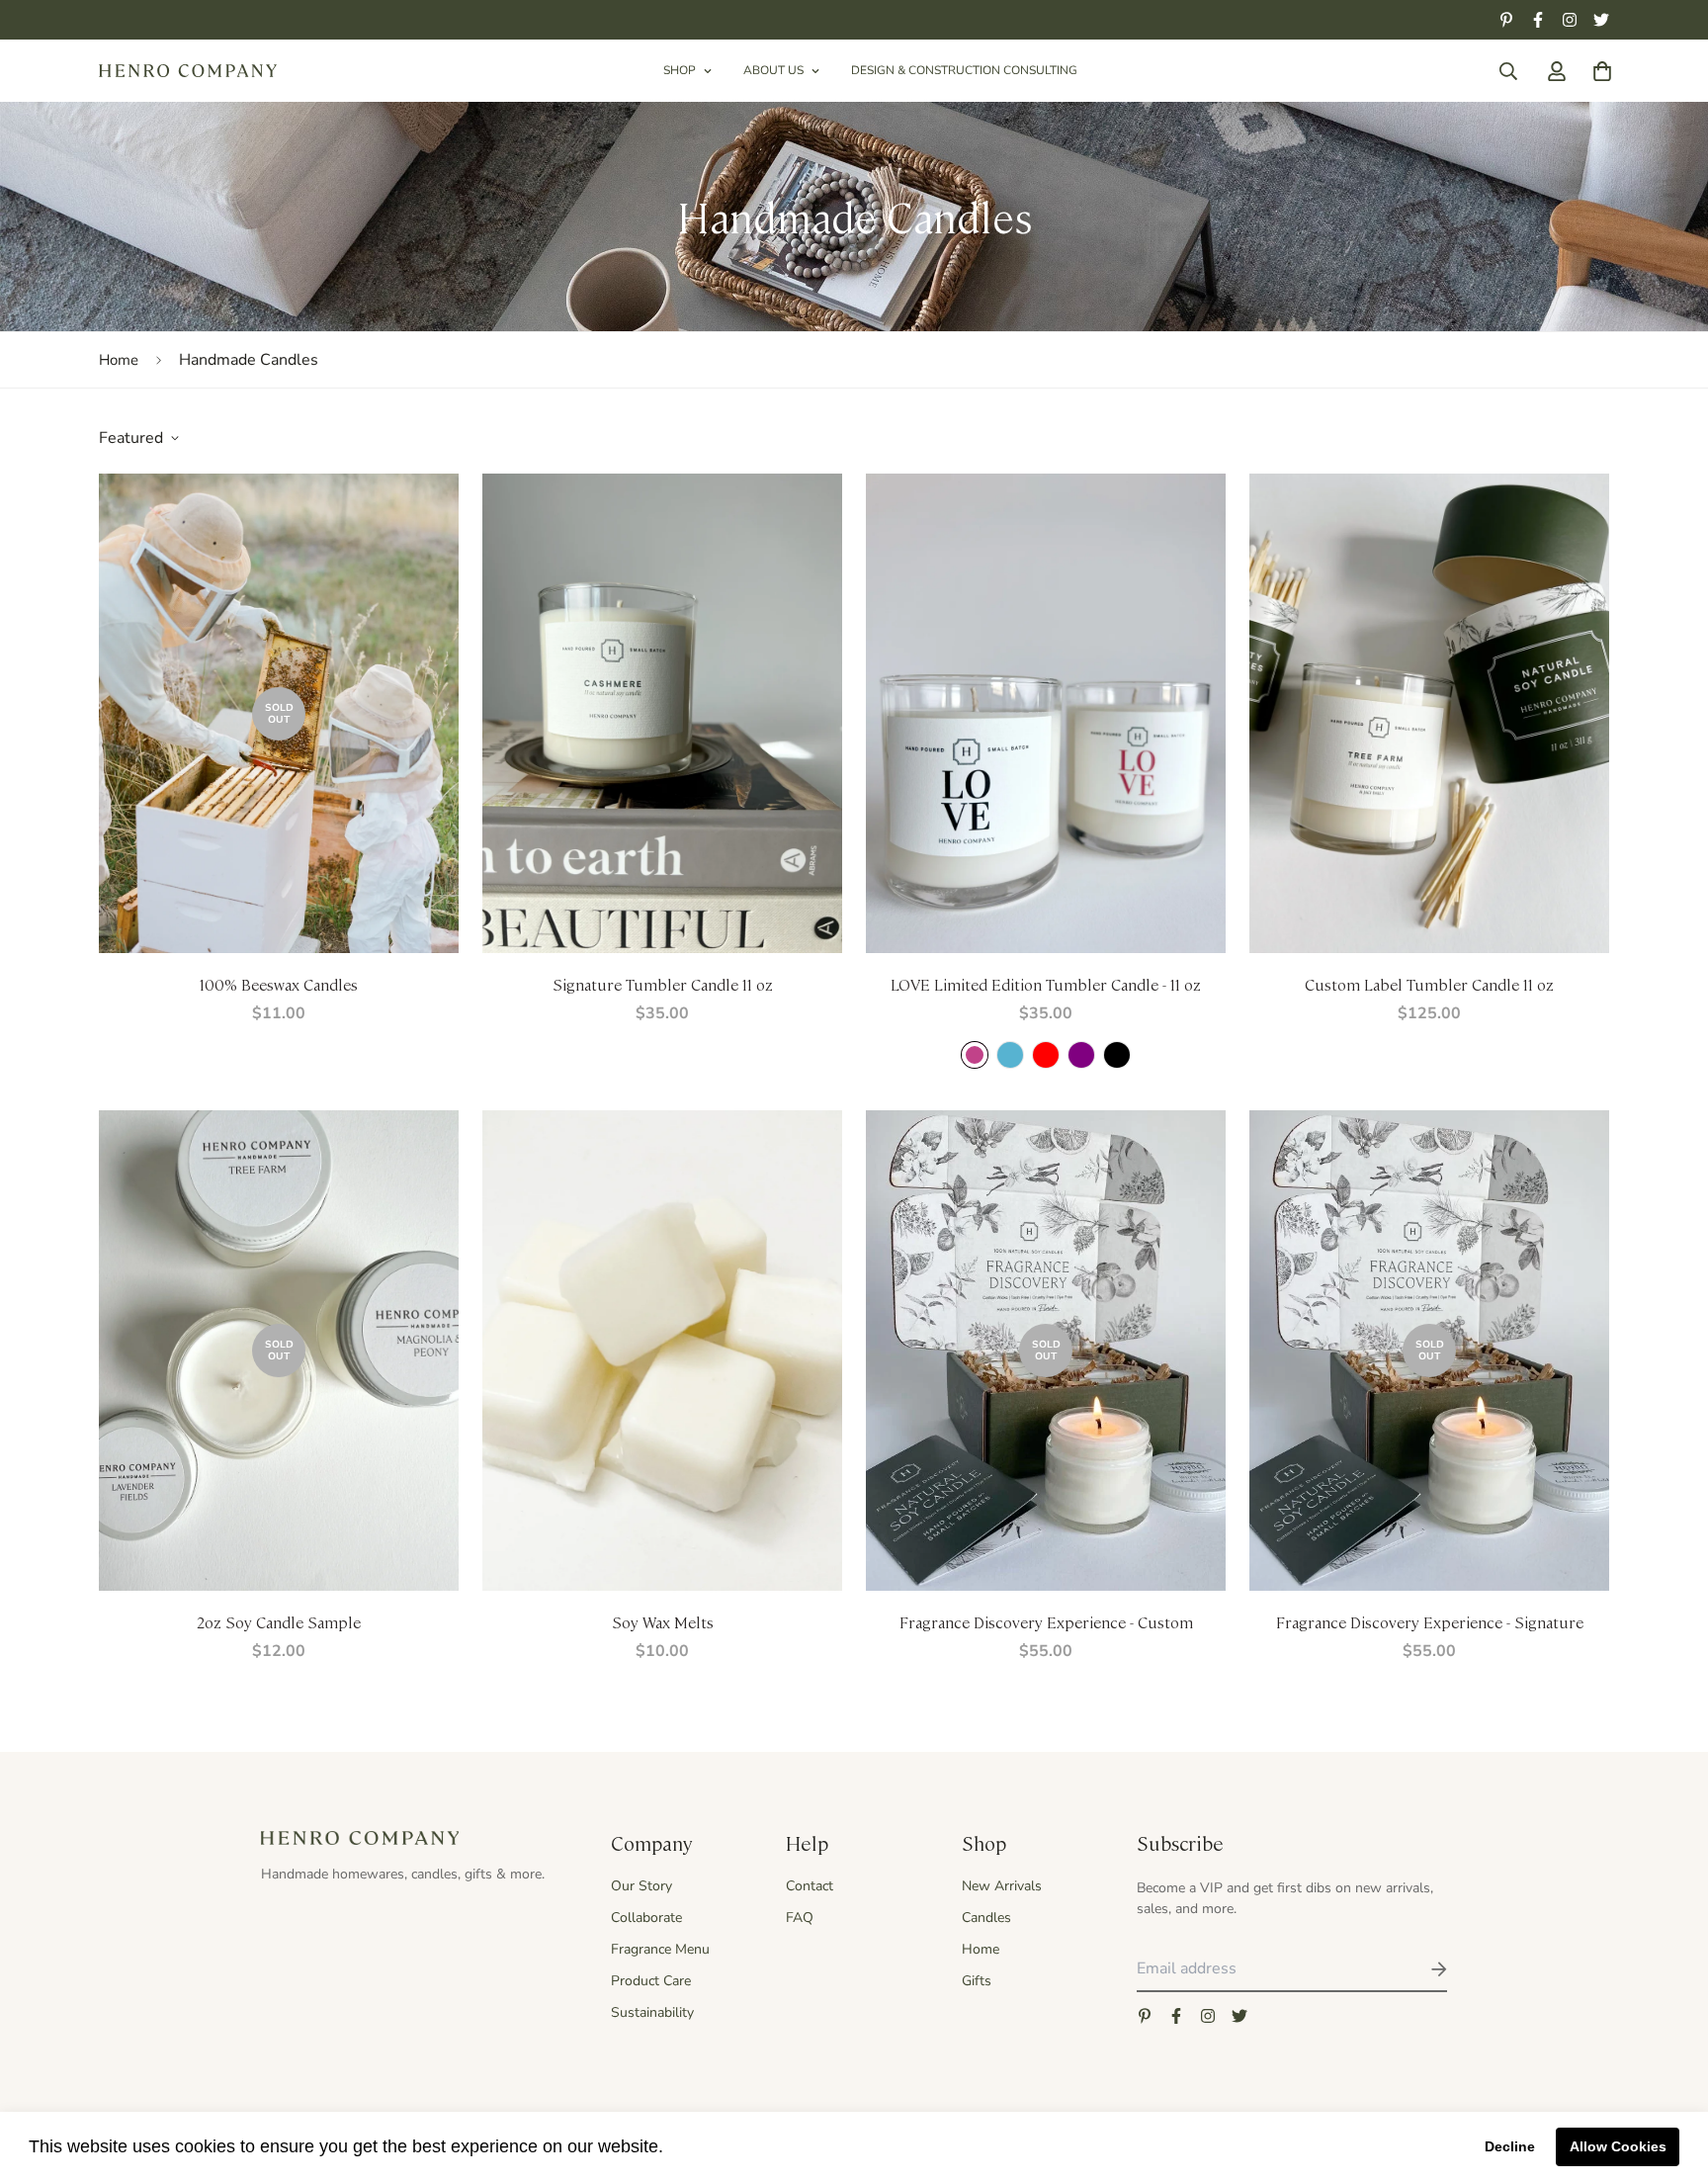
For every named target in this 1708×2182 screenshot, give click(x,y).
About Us (773, 70)
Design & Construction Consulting (964, 70)
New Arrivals (1002, 1886)
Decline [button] (1510, 2146)
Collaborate (646, 1918)
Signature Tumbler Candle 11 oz (663, 984)
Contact (810, 1886)
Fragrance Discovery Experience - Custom (1046, 1622)
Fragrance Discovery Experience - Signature (1430, 1622)
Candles (986, 1918)
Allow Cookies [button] (1618, 2146)
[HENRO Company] (188, 71)
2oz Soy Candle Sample (279, 1622)
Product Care (651, 1981)
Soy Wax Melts (663, 1622)
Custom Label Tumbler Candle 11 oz (1429, 984)
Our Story (641, 1886)
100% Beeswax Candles (279, 984)
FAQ (800, 1918)
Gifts (977, 1981)
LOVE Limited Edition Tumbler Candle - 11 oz (1046, 984)
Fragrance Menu (660, 1949)
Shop (680, 70)
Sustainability (652, 2012)
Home (119, 360)
